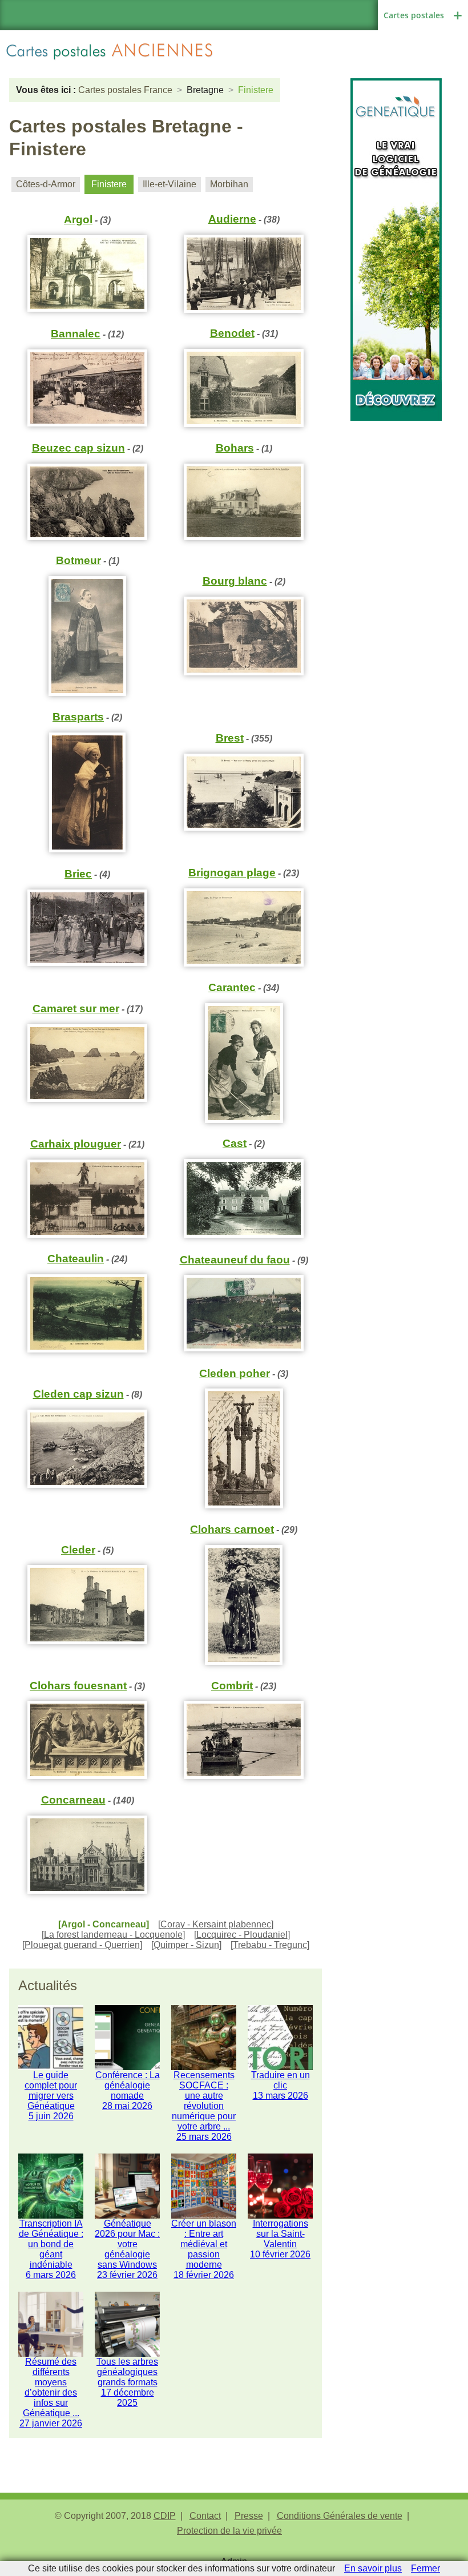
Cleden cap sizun (78, 1394)
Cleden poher (235, 1373)
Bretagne (205, 90)
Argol (78, 220)
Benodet (232, 333)
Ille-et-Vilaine (170, 184)
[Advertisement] (396, 478)
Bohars (235, 448)
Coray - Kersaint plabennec (216, 1924)
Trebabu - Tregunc (270, 1945)
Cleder (78, 1550)
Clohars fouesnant (78, 1686)
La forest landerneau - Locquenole (113, 1935)
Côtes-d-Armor (46, 184)
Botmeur (78, 560)
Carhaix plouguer (76, 1144)
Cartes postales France (125, 90)
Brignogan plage (232, 873)
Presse (249, 2516)
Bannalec (76, 334)
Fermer (425, 2568)
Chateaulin (76, 1259)
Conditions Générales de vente (340, 2516)
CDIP (165, 2516)
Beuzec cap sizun (78, 448)
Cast (235, 1143)
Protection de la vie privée (229, 2531)
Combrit (232, 1686)
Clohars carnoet (232, 1529)
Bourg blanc (235, 581)
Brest (230, 738)
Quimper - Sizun (186, 1945)
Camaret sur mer (76, 1009)
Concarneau (73, 1800)
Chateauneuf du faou (235, 1260)
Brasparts (78, 717)
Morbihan (229, 184)
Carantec (232, 987)
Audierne (232, 219)
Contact (205, 2516)
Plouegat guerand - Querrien (82, 1945)
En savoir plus (373, 2568)
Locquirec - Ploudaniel (242, 1935)
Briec (78, 874)
